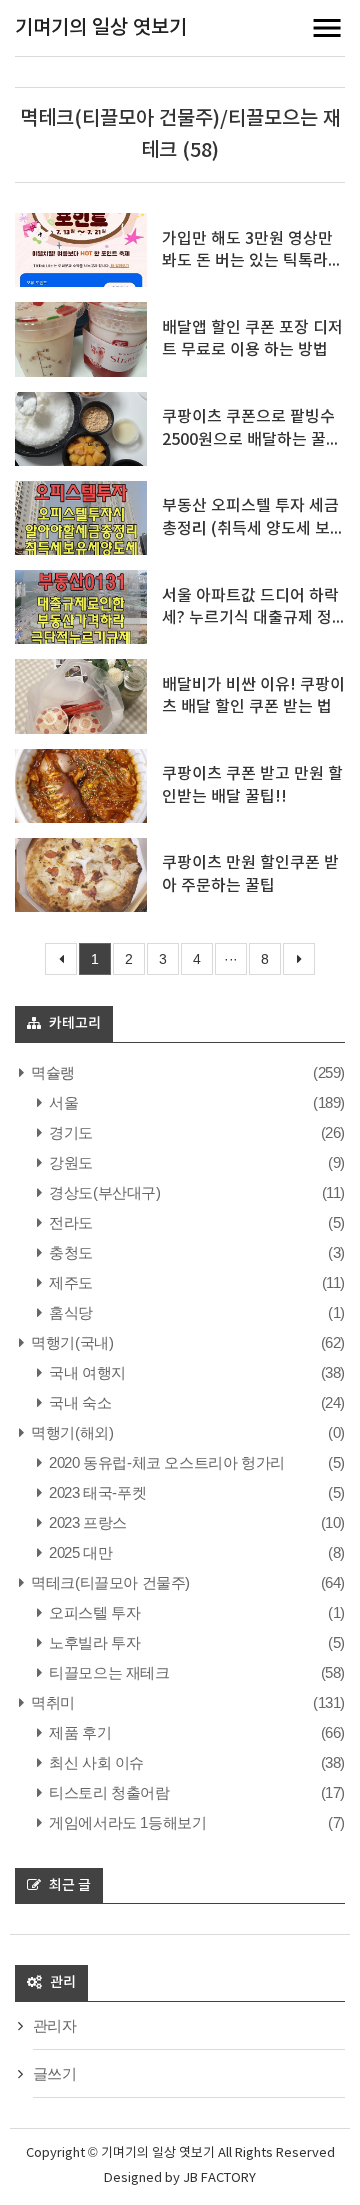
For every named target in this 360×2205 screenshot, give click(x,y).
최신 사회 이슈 (95, 1762)
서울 (62, 1102)
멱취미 (51, 1702)
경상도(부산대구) (103, 1192)
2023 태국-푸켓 (96, 1492)
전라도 (69, 1222)
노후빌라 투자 (93, 1642)
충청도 (69, 1252)
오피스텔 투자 (93, 1612)
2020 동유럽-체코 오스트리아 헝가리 (165, 1462)
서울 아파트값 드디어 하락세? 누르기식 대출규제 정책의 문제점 (250, 618)
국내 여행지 (86, 1372)
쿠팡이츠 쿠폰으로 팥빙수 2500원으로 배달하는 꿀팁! (248, 439)
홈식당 (69, 1312)
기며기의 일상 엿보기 (101, 28)
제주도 (69, 1282)
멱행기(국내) (70, 1342)
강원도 (69, 1162)
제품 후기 (78, 1732)
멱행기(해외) (70, 1432)
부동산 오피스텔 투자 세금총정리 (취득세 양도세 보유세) (253, 528)
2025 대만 (79, 1552)
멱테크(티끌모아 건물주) (109, 1582)
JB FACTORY (219, 2178)
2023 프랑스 (86, 1522)
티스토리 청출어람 (108, 1792)
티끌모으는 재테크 (108, 1672)
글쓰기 (55, 2073)
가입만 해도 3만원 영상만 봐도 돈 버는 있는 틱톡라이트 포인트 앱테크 (252, 261)
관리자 (55, 2025)
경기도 (69, 1132)
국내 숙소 (78, 1402)
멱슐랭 (51, 1072)
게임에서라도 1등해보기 (126, 1822)
